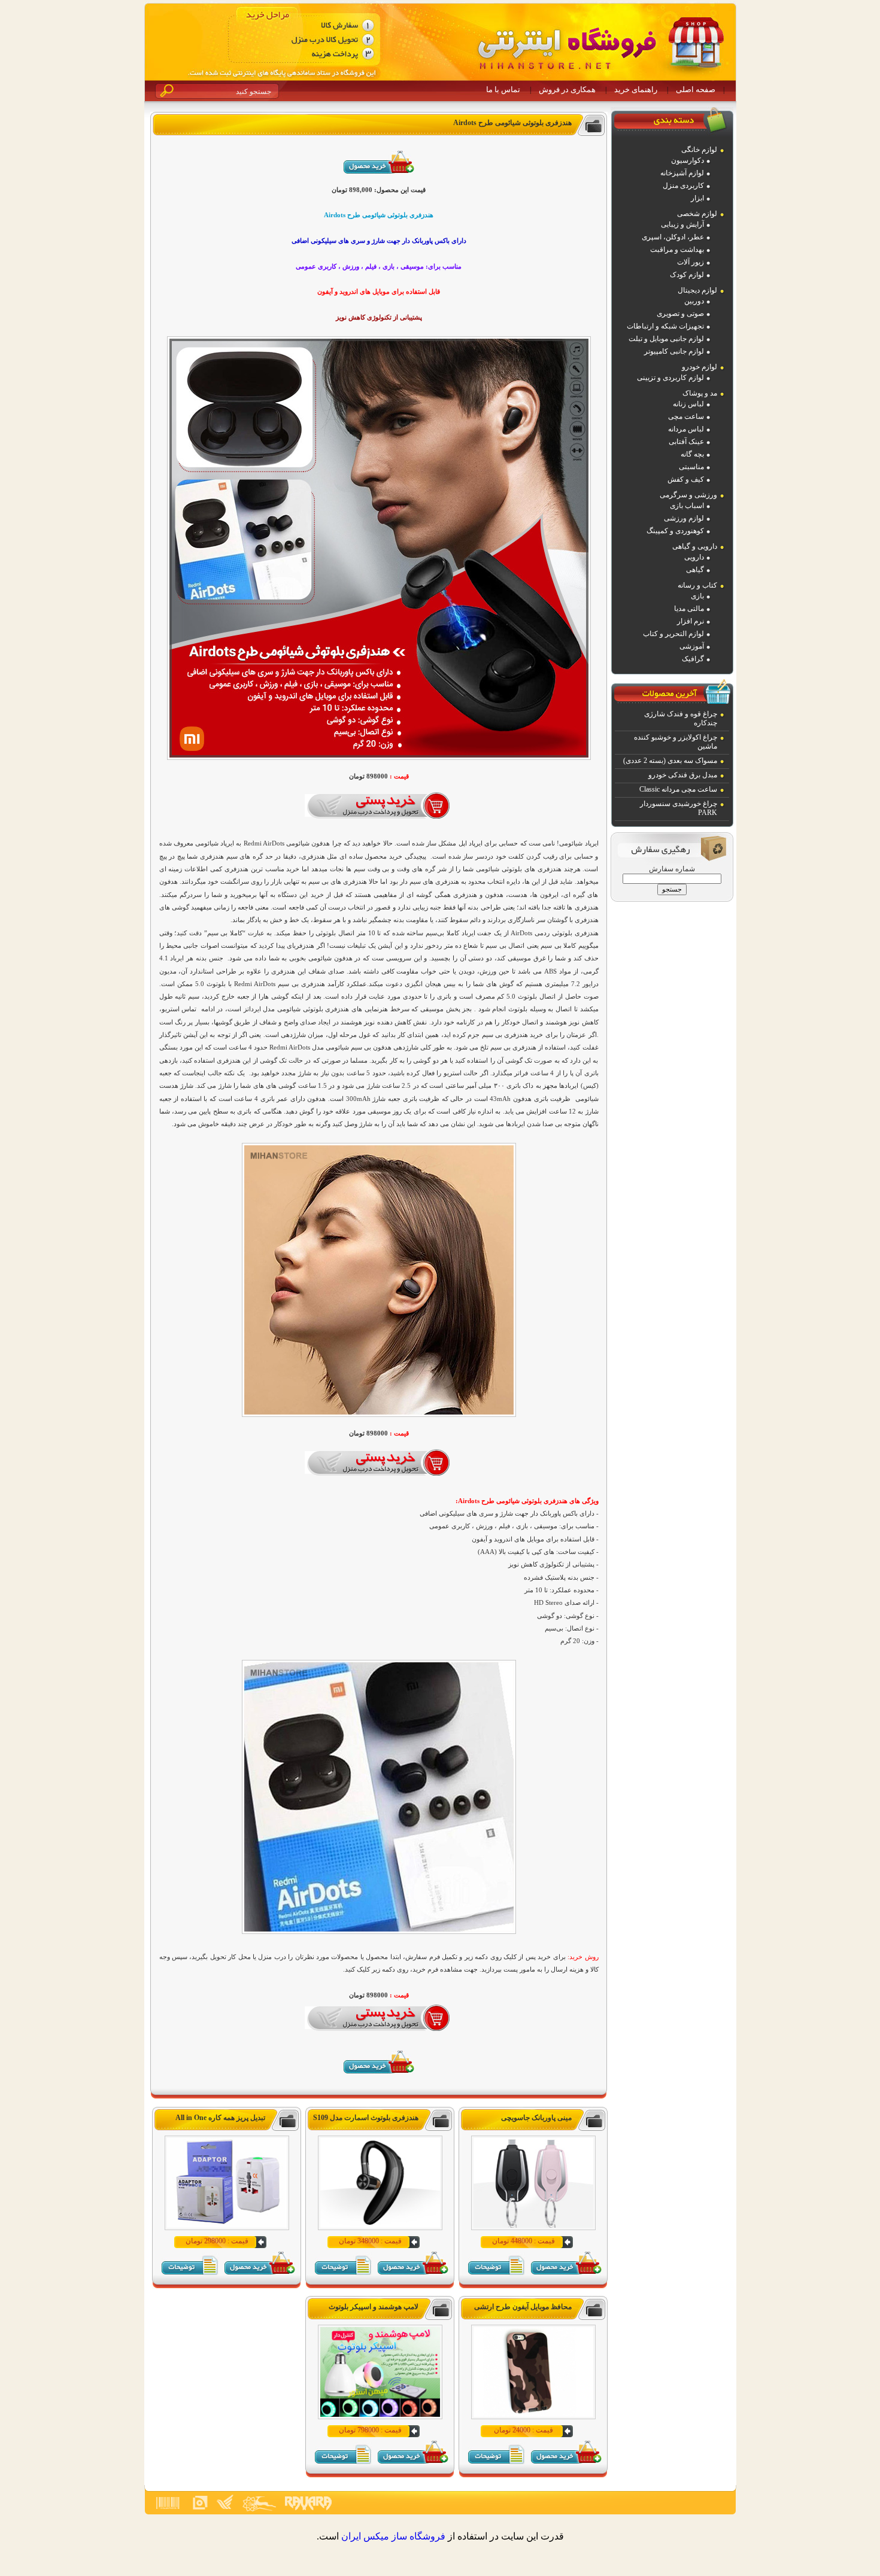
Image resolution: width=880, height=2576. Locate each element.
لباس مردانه (686, 429)
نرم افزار (691, 621)
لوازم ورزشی (684, 518)
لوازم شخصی (697, 214)
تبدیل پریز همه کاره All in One (220, 2118)
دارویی (694, 557)
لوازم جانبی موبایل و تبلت (666, 339)
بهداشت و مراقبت (677, 250)
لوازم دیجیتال (697, 290)
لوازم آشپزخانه (682, 173)
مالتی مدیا (689, 609)
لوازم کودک (687, 275)
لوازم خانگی (699, 150)
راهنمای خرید (636, 89)
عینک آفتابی (686, 442)
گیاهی (695, 570)
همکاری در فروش (567, 89)
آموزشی (692, 646)
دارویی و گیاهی (695, 546)
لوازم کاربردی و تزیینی (670, 378)
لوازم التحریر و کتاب (673, 634)
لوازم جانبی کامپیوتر (674, 351)
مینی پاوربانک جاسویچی (536, 2118)
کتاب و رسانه (697, 585)
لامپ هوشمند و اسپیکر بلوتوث (374, 2307)
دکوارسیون (688, 160)
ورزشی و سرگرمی (688, 495)
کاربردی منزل (683, 185)
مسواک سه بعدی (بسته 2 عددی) (670, 761)
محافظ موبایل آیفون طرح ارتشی (523, 2307)
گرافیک (693, 659)
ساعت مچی (686, 416)
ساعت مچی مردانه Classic (678, 789)
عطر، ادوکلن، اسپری (673, 237)
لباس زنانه (688, 404)
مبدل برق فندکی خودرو (683, 775)
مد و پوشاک (700, 393)
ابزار (697, 198)
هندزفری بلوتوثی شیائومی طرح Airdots (512, 123)
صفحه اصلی (696, 89)
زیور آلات (691, 262)
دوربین (694, 301)
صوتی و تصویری (680, 314)
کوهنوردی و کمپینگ (675, 531)
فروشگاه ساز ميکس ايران (393, 2536)
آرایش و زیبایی (682, 224)
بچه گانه (692, 454)
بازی (697, 596)
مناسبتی (691, 467)
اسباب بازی (687, 506)
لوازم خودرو (700, 367)
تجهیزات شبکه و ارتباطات (665, 326)
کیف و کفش (686, 479)
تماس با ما (503, 89)
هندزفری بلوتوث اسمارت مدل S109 (366, 2118)
